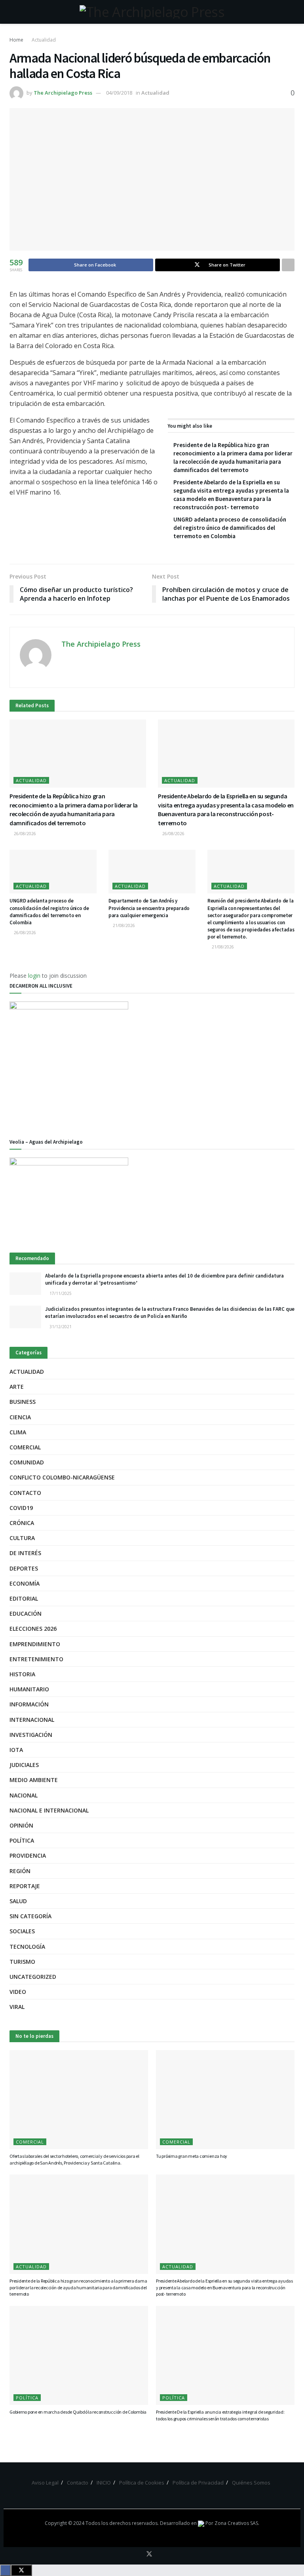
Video (18, 1992)
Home (16, 40)
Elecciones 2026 (33, 1629)
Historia (22, 1674)
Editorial (24, 1598)
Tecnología (27, 1947)
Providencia (28, 1855)
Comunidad (27, 1462)
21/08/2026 (123, 925)
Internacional (32, 1720)
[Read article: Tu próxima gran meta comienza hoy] (225, 2100)
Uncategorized (33, 1977)
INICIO (104, 2483)
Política (22, 1840)
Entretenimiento (36, 1659)
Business (23, 1402)
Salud (18, 1901)
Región (20, 1871)
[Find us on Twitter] (149, 2554)
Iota (16, 1750)
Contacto (25, 1493)
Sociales (22, 1931)
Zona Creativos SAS (236, 2523)
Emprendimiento (35, 1644)
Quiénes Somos (251, 2483)
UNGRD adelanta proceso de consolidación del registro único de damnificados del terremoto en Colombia (230, 528)
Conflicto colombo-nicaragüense (62, 1477)
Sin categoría (30, 1916)
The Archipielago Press (63, 93)
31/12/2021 (60, 1327)
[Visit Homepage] (152, 12)
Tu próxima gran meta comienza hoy (192, 2156)
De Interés (25, 1553)
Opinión (21, 1825)
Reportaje (25, 1886)
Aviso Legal (45, 2483)
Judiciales (24, 1765)
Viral (17, 2007)
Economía (25, 1583)
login (34, 976)
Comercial (25, 1447)
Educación (26, 1614)
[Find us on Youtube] (160, 2554)
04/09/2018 (119, 93)
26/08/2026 (24, 834)
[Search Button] (291, 12)
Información (29, 1704)
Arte (17, 1387)
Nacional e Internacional (49, 1810)
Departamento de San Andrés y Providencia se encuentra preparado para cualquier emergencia (149, 908)
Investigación (31, 1735)
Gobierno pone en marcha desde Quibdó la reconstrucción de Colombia (78, 2412)
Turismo (22, 1962)
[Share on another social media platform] (288, 265)
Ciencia (20, 1417)
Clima (18, 1432)
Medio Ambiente (34, 1780)
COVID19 (21, 1508)
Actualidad (44, 40)
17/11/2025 (60, 1293)
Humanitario (29, 1689)
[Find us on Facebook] (138, 2554)
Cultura (22, 1538)
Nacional (24, 1795)
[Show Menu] (13, 12)
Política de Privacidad (198, 2483)
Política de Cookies (142, 2483)
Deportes (24, 1568)
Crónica (22, 1523)
